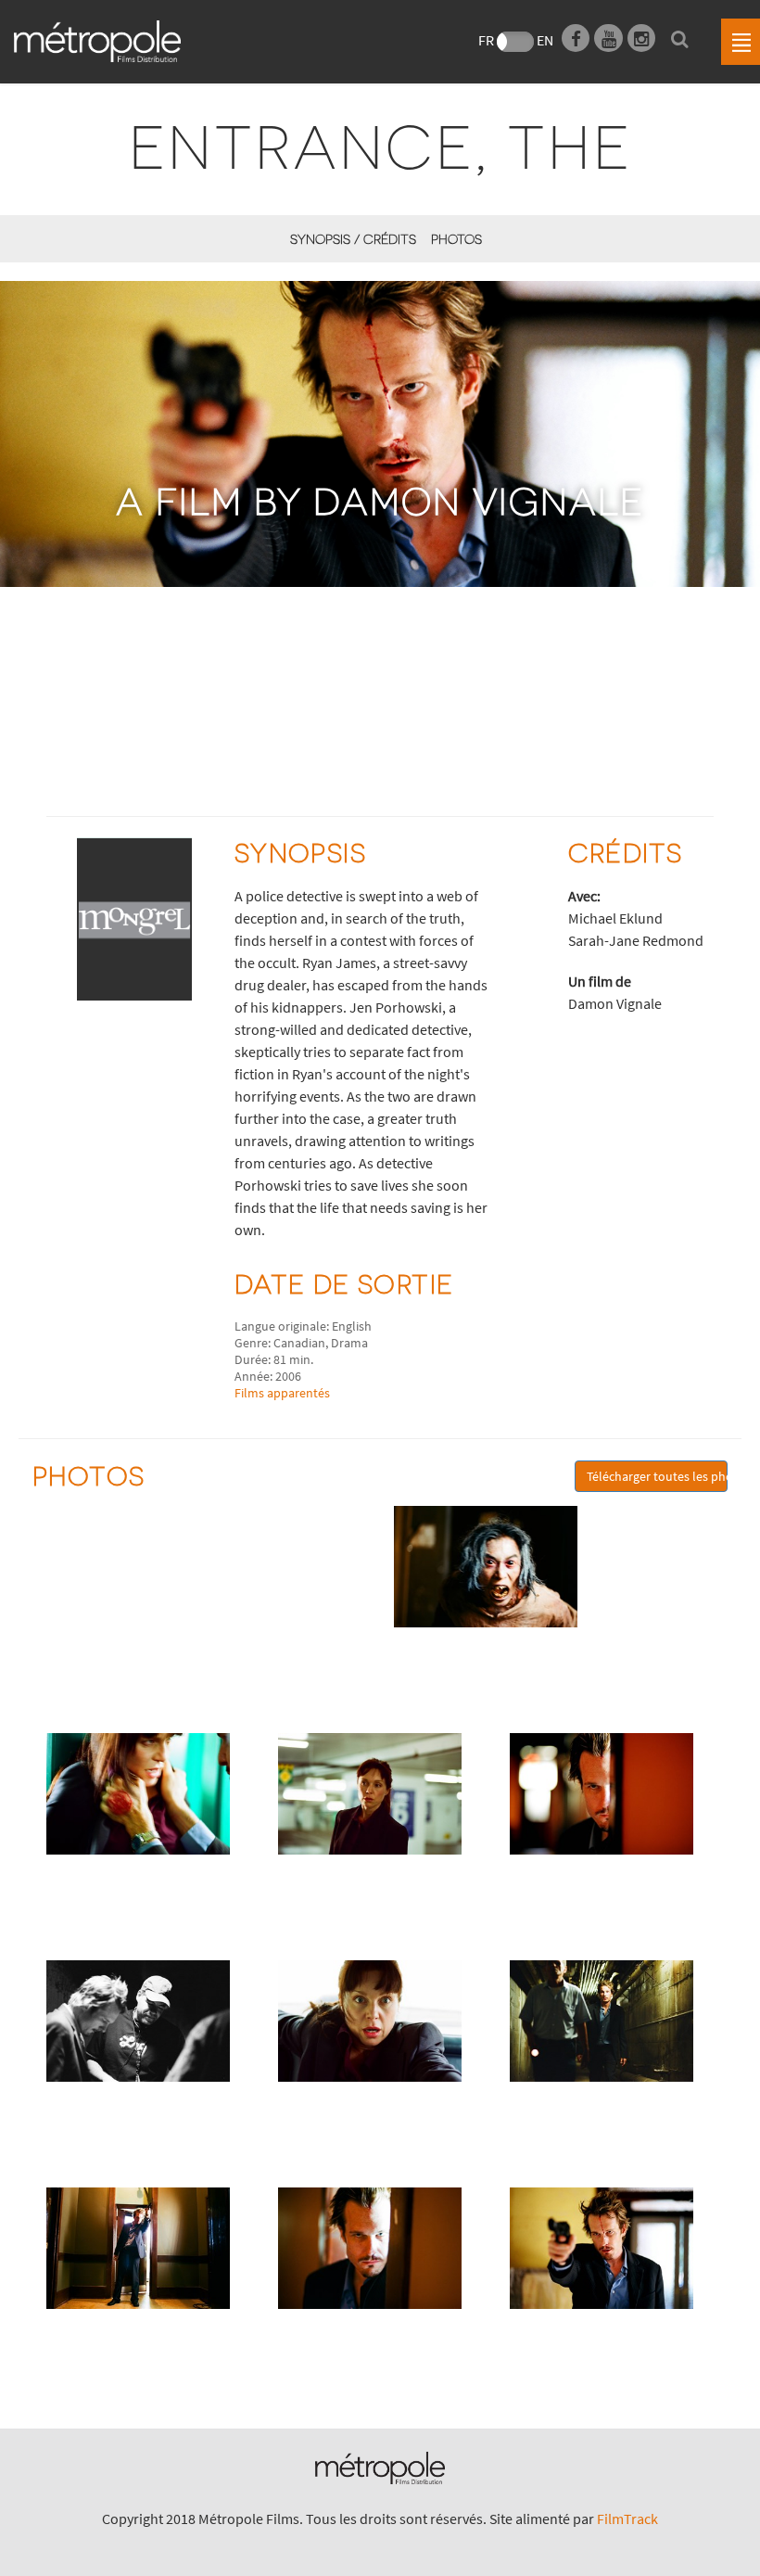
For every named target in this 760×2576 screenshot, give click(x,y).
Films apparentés (282, 1393)
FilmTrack (627, 2519)
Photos (456, 239)
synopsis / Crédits (353, 239)
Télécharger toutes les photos (657, 1476)
